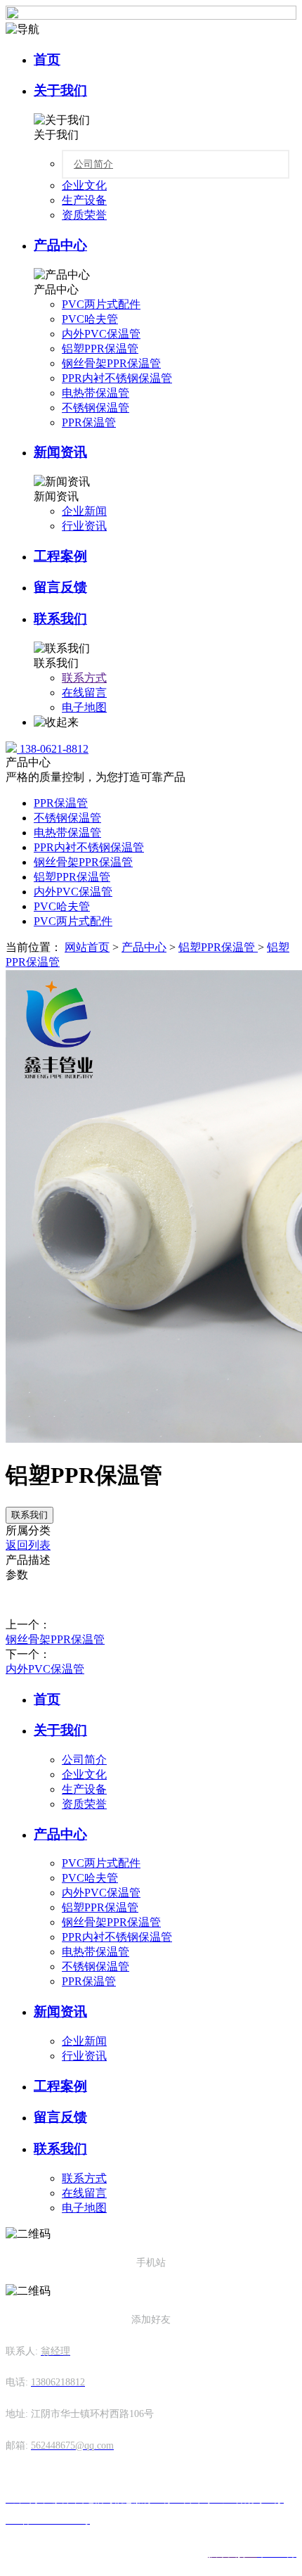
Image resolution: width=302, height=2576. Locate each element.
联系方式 (84, 678)
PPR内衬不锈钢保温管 (117, 378)
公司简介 (93, 164)
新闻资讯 (60, 452)
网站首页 (87, 947)
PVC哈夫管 (90, 319)
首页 (47, 59)
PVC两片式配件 (101, 304)
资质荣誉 (84, 215)
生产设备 (84, 200)
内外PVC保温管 (101, 334)
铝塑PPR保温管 (100, 349)
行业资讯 (84, 526)
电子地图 (84, 707)
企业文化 (84, 185)
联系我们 (60, 619)
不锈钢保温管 (96, 408)
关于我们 (60, 90)
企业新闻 (84, 511)
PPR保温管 (89, 422)
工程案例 (60, 556)
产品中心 (60, 245)
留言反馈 (60, 587)
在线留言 (84, 693)
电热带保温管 (96, 393)
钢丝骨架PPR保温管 (111, 363)
